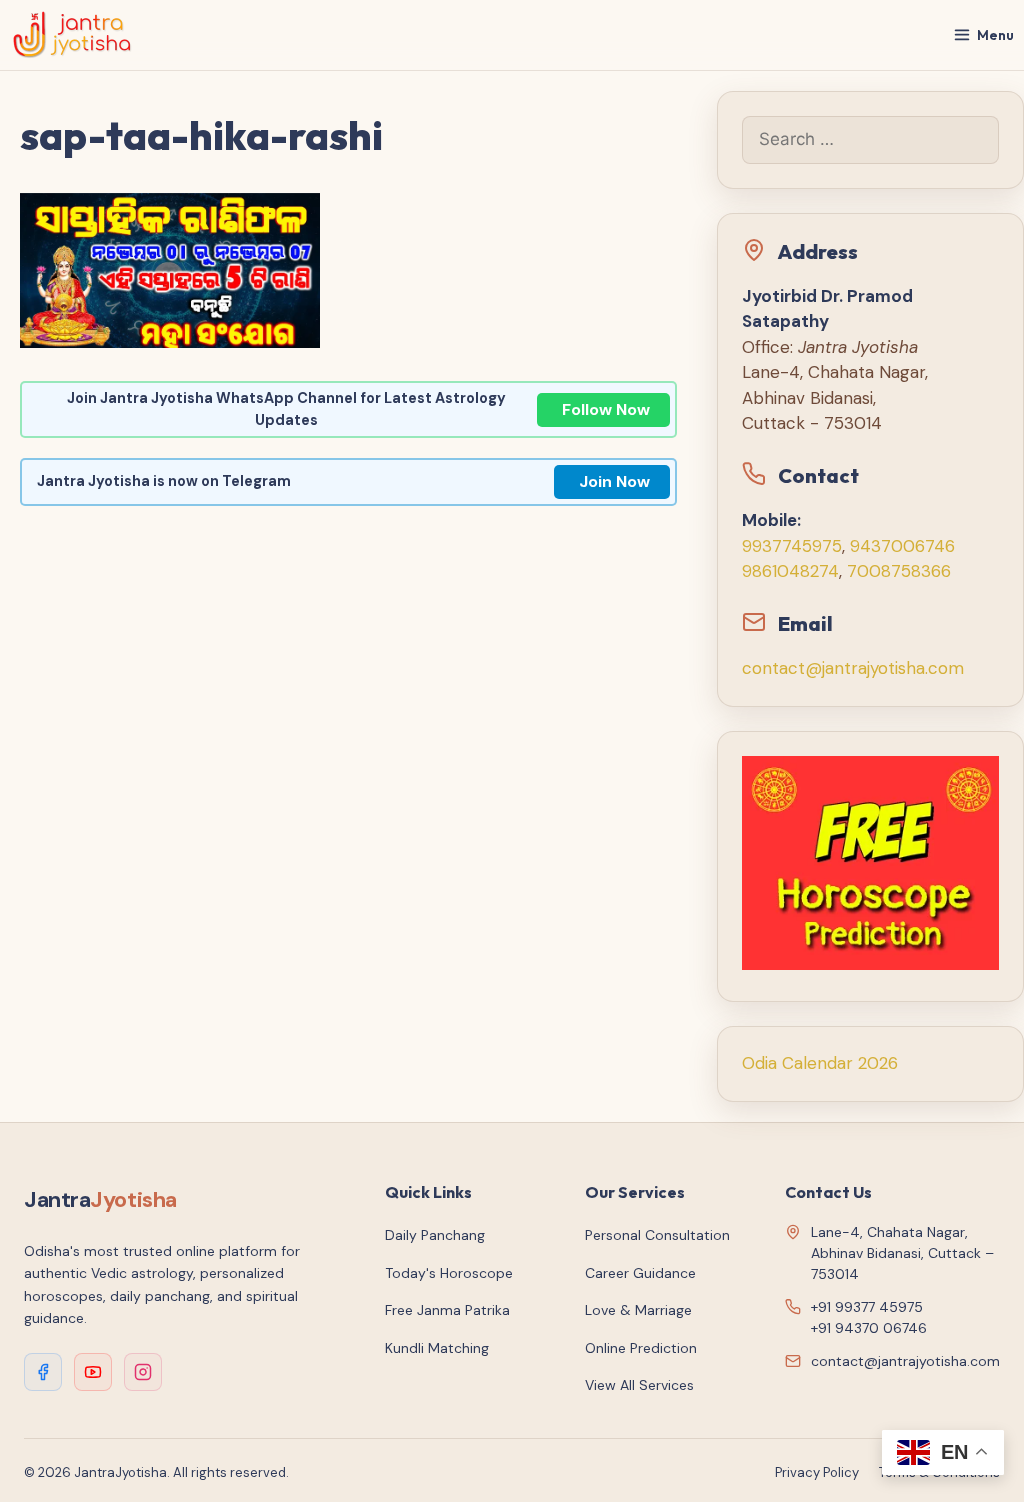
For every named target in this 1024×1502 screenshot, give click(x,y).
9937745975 (792, 546)
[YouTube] (93, 1372)
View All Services (639, 1385)
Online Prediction (641, 1348)
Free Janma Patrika (447, 1310)
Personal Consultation (657, 1235)
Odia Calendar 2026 (820, 1063)
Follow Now (606, 409)
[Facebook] (43, 1372)
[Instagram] (143, 1372)
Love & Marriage (638, 1310)
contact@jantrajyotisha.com (853, 668)
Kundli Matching (437, 1348)
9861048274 (790, 571)
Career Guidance (640, 1273)
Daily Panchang (435, 1235)
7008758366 (899, 571)
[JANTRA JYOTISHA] (72, 35)
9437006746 (902, 546)
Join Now (614, 481)
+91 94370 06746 (869, 1328)
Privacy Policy (817, 1472)
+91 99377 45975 (867, 1307)
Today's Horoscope (449, 1273)
